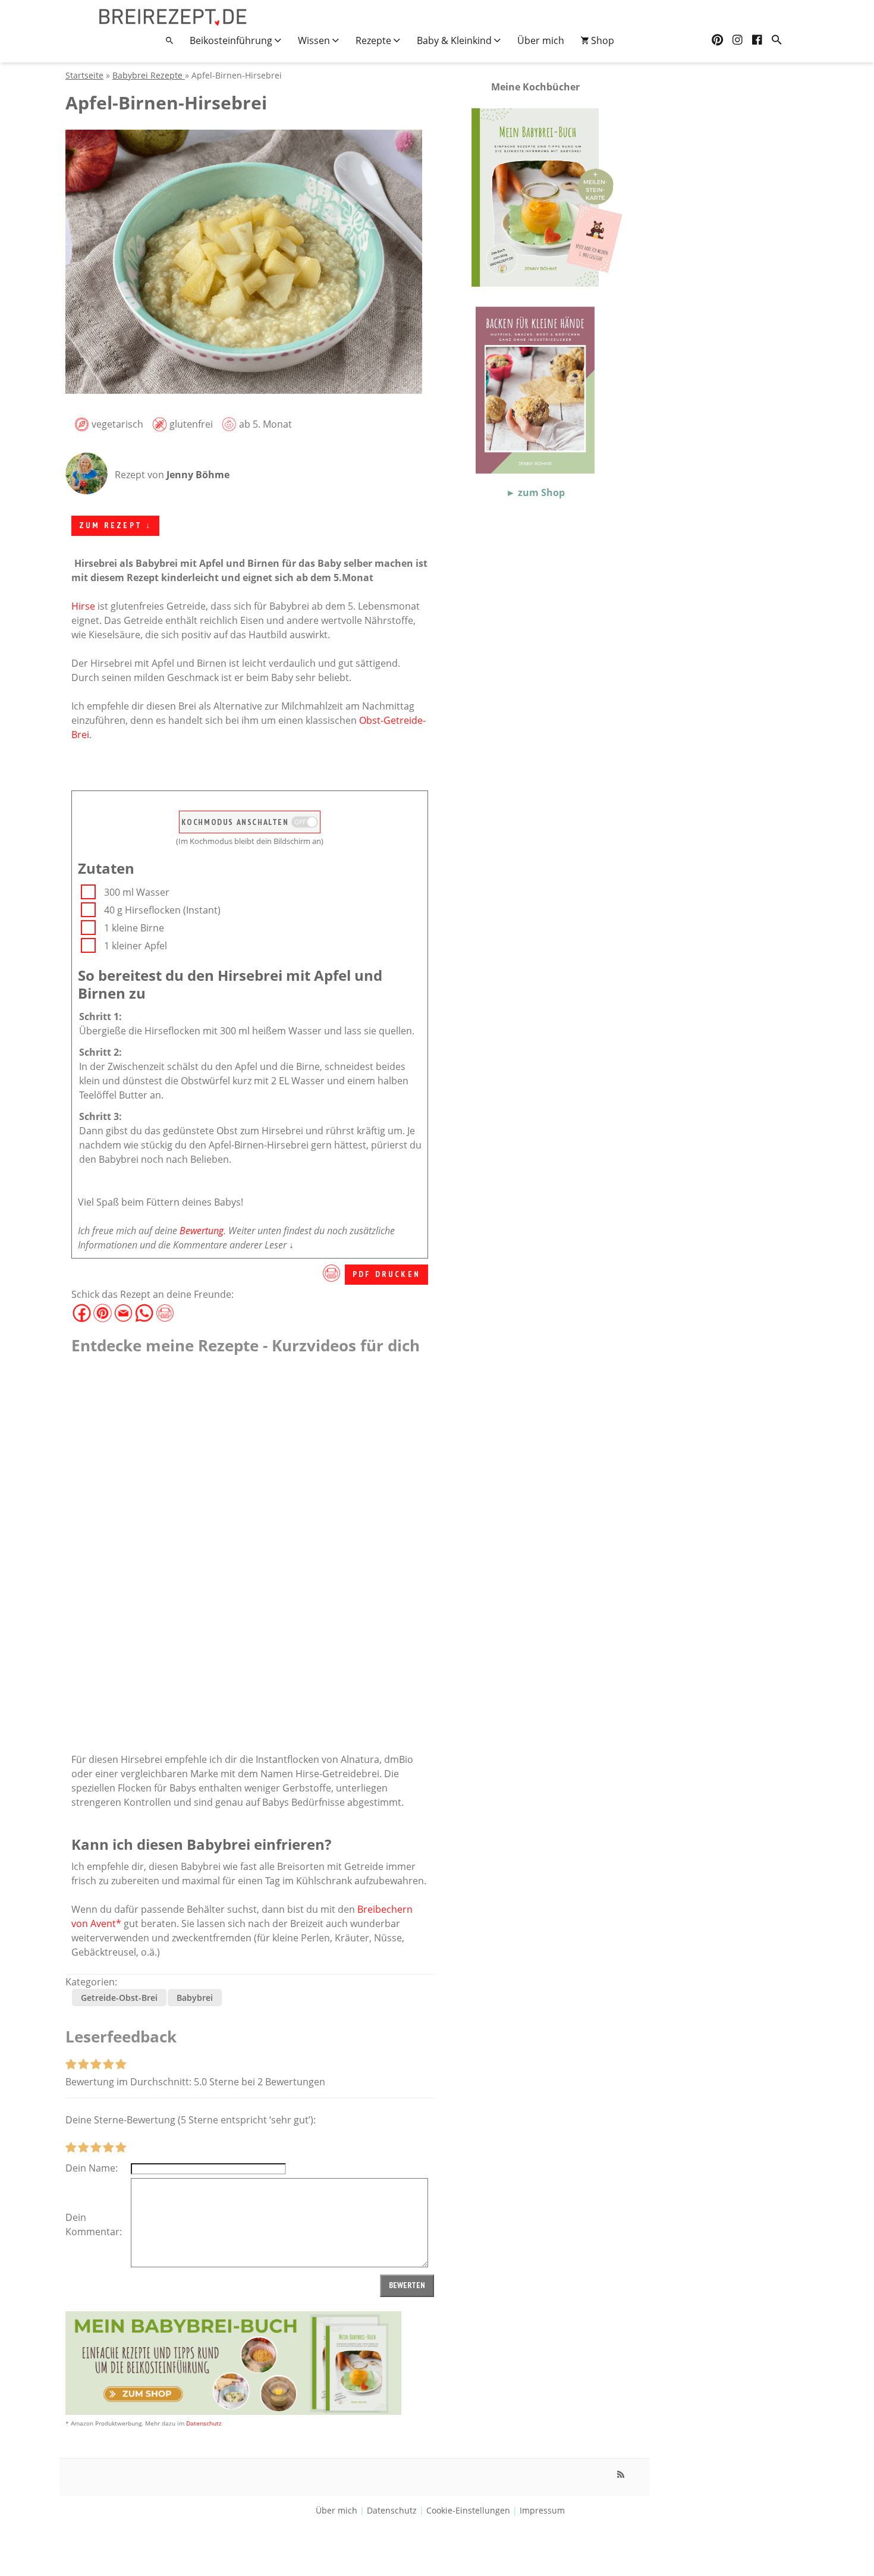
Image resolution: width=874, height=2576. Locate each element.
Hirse (83, 606)
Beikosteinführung (232, 40)
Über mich (541, 40)
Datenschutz (204, 2423)
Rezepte (375, 40)
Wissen (315, 40)
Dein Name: (92, 2168)
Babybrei (195, 1998)
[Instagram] (738, 40)
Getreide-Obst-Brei (119, 1998)
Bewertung (202, 1231)
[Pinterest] (717, 40)
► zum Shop (535, 492)
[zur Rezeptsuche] (777, 40)
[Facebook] (757, 40)
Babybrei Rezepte (149, 75)
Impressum (542, 2510)
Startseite (84, 75)
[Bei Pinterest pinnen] (103, 1309)
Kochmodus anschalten (237, 822)
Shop (601, 40)
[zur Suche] (169, 40)
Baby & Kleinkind (455, 40)
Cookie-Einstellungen (468, 2510)
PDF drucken (386, 1274)
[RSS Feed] (621, 2474)
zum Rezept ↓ (115, 525)
